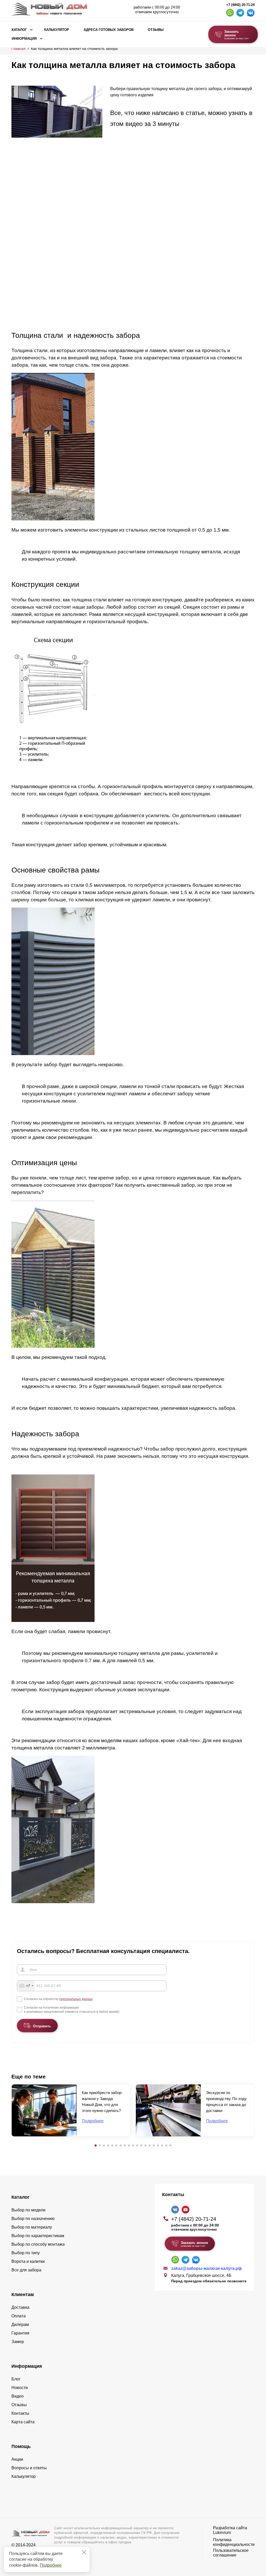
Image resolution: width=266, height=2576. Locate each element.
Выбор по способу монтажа (38, 2244)
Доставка (20, 2307)
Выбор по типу (26, 2253)
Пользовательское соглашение (231, 2553)
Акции (17, 2459)
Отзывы (156, 30)
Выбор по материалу (32, 2227)
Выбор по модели (28, 2210)
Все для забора (26, 2270)
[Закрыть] (84, 2552)
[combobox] (26, 1986)
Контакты (20, 2413)
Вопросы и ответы (29, 2468)
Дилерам (20, 2325)
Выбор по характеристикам (38, 2236)
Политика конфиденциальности (234, 2542)
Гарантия (20, 2333)
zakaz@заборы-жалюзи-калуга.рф (207, 2268)
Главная (18, 49)
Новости (20, 2388)
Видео (18, 2396)
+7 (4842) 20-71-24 (240, 5)
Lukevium (222, 2533)
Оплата (19, 2316)
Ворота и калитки (28, 2261)
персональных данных (76, 1999)
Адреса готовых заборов (109, 30)
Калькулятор (57, 30)
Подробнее (51, 2565)
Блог (16, 2379)
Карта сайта (23, 2422)
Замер (18, 2342)
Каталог (19, 30)
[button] (96, 2145)
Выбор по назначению (33, 2219)
